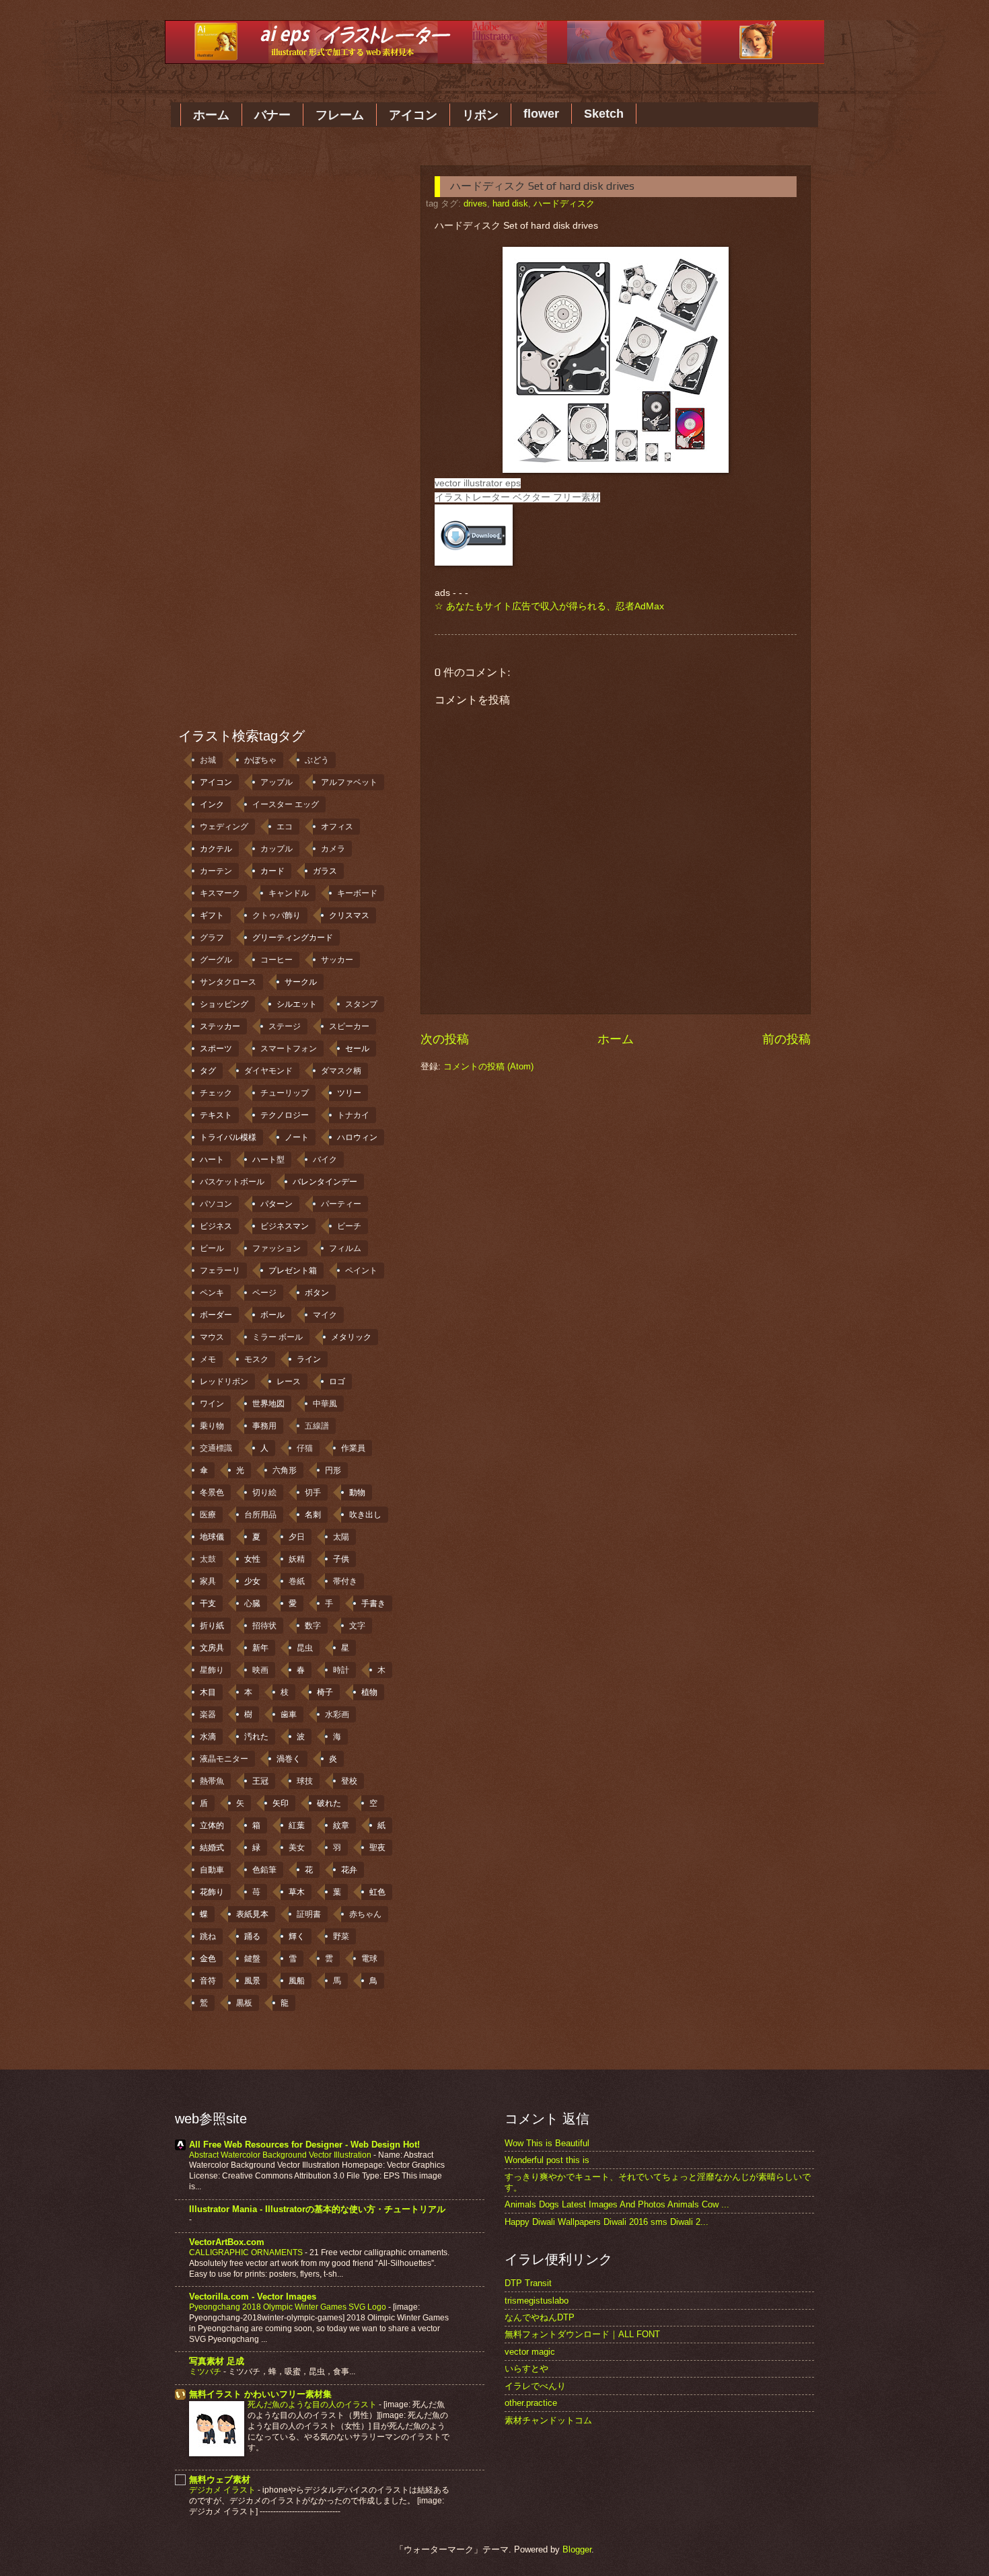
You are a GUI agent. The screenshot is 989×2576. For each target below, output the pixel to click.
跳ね (208, 1936)
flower (541, 114)
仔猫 (305, 1448)
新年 (260, 1648)
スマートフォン (289, 1049)
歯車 (289, 1714)
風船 (297, 1981)
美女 (297, 1848)
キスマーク (220, 893)
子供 (341, 1559)
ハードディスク (564, 203)
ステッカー (220, 1026)
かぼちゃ (260, 760)
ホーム (211, 115)
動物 (357, 1492)
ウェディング (224, 827)
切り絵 (264, 1492)
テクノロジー (285, 1115)
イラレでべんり (535, 2386)
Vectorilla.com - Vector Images (253, 2297)
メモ (208, 1359)
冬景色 (212, 1492)
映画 (260, 1670)
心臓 (252, 1603)
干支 (208, 1603)
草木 (297, 1892)
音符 (208, 1981)
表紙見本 (252, 1914)
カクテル (216, 849)
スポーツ (216, 1049)
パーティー (341, 1204)
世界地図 (268, 1404)
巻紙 (297, 1581)
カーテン (216, 871)
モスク (256, 1359)
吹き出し (365, 1515)
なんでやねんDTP (540, 2317)
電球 (369, 1959)
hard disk (510, 203)
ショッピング (224, 1004)
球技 (305, 1781)
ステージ (285, 1026)
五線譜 (317, 1426)
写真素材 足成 (217, 2361)
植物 (369, 1692)
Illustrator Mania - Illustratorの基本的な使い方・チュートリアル (317, 2209)
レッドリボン (224, 1381)
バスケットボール (232, 1182)
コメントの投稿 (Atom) (488, 1066)
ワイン (212, 1404)
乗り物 (212, 1426)
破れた (329, 1803)
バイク (325, 1160)
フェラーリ (220, 1271)
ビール (212, 1248)
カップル (277, 849)
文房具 (212, 1648)
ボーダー (216, 1315)
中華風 (325, 1404)
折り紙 (212, 1626)
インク (212, 804)
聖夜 (377, 1848)
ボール (272, 1315)
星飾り (212, 1670)
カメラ (333, 849)
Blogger (577, 2549)
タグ (208, 1071)
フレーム (340, 115)
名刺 (313, 1515)
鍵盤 (252, 1959)
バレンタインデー (325, 1182)
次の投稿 (445, 1039)
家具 (208, 1581)
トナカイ (353, 1115)
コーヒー (277, 960)
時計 (341, 1670)
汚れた (256, 1737)
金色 (208, 1959)
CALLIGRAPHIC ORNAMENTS (247, 2252)
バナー (272, 115)
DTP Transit (528, 2283)
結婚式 (212, 1848)
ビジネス (216, 1226)
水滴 (208, 1737)
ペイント (361, 1271)
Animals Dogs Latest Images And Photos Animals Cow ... (617, 2204)
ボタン (317, 1293)
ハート (212, 1160)
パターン (277, 1204)
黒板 (244, 2003)
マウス (212, 1337)
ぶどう (317, 760)
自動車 (212, 1870)
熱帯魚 (212, 1781)
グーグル (216, 960)
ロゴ (337, 1381)
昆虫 (305, 1648)
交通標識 (216, 1448)
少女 (252, 1581)
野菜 (341, 1936)
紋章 (341, 1825)
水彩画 (337, 1714)
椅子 (325, 1692)
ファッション (277, 1248)
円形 (333, 1470)
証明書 (309, 1914)
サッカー (337, 960)
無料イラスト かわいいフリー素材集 (260, 2394)
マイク (325, 1315)
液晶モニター (224, 1759)
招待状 (264, 1626)
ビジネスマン (285, 1226)
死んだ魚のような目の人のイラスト (313, 2404)
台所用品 (260, 1515)
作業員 (353, 1448)
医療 (208, 1515)
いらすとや (526, 2369)
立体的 (212, 1825)
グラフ (212, 938)
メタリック (351, 1337)
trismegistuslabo (537, 2301)
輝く (297, 1936)
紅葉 (297, 1825)
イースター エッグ (286, 804)
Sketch (604, 114)
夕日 (297, 1537)
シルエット (297, 1004)
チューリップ (285, 1093)
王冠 (260, 1781)
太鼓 (208, 1559)
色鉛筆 (264, 1870)
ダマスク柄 (341, 1071)
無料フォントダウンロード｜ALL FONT (582, 2334)
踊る (252, 1936)
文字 (357, 1626)
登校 (349, 1781)
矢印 (281, 1803)
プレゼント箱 (293, 1271)
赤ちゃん (365, 1914)
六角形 (285, 1470)
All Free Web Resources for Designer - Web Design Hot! (304, 2145)
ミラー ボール (278, 1337)
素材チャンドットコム (548, 2420)
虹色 (377, 1892)
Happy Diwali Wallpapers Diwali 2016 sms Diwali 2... (607, 2222)
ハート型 (268, 1160)
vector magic (530, 2352)
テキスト (216, 1115)
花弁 (349, 1870)
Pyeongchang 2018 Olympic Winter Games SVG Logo (289, 2307)
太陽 (341, 1537)
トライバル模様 (228, 1137)
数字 (313, 1626)
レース (289, 1381)
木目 (208, 1692)
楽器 (208, 1714)
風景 (252, 1981)
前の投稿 (786, 1039)
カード (272, 871)
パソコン (216, 1204)
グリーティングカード (293, 938)
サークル (301, 982)
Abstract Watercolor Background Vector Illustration (281, 2155)
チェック (216, 1093)
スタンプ (361, 1004)
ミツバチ (206, 2372)
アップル (277, 782)
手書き (373, 1603)
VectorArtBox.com (227, 2242)
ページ (264, 1293)
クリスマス (349, 915)
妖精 (297, 1559)
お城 (208, 760)
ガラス (325, 871)
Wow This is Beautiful (547, 2143)
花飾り (212, 1892)
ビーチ (349, 1226)
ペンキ (212, 1293)
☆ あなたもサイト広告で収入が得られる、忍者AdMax (549, 606)
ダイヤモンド (268, 1071)
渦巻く (289, 1759)
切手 (313, 1492)
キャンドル (289, 893)
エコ (285, 827)
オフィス (337, 827)
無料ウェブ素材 (220, 2479)
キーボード (357, 893)
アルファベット (349, 782)
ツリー (349, 1093)
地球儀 (212, 1537)
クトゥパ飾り (277, 915)
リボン (480, 115)
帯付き (345, 1581)
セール (357, 1049)
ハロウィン (357, 1137)
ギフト (212, 915)
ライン (309, 1359)
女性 (252, 1559)
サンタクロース (228, 982)
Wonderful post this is (547, 2160)
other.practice (531, 2403)
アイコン (413, 115)
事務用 (264, 1426)
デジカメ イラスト (223, 2490)
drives (475, 203)
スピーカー (349, 1026)
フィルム (345, 1248)
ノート (297, 1137)
